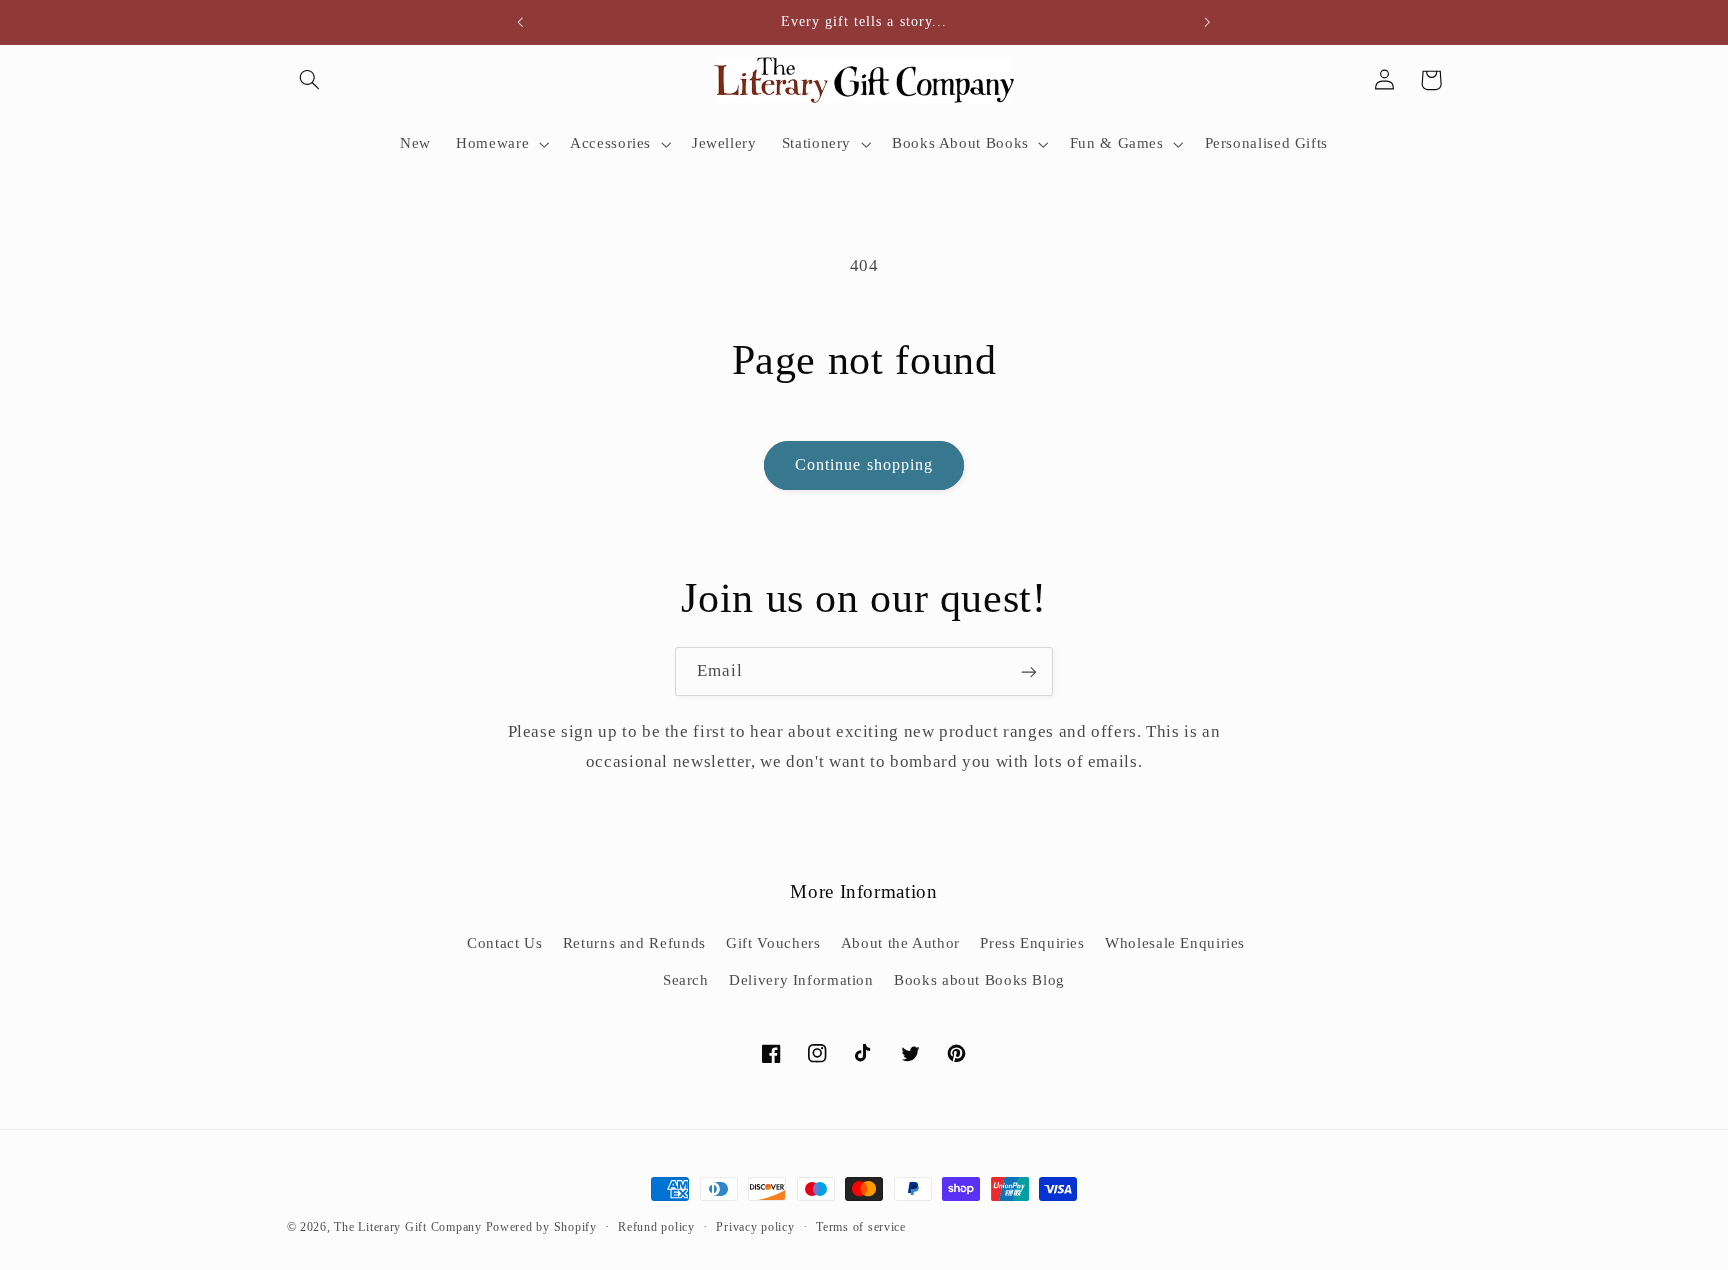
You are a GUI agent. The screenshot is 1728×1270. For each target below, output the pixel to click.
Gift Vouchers (773, 943)
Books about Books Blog (979, 980)
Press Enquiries (1032, 943)
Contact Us (504, 943)
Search (686, 980)
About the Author (900, 943)
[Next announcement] (1207, 22)
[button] (310, 80)
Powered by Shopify (541, 1227)
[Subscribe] (1029, 671)
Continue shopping (864, 464)
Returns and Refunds (634, 943)
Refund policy (656, 1227)
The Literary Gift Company (407, 1227)
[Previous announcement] (521, 22)
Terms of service (861, 1227)
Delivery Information (801, 980)
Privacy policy (755, 1227)
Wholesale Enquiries (1175, 943)
